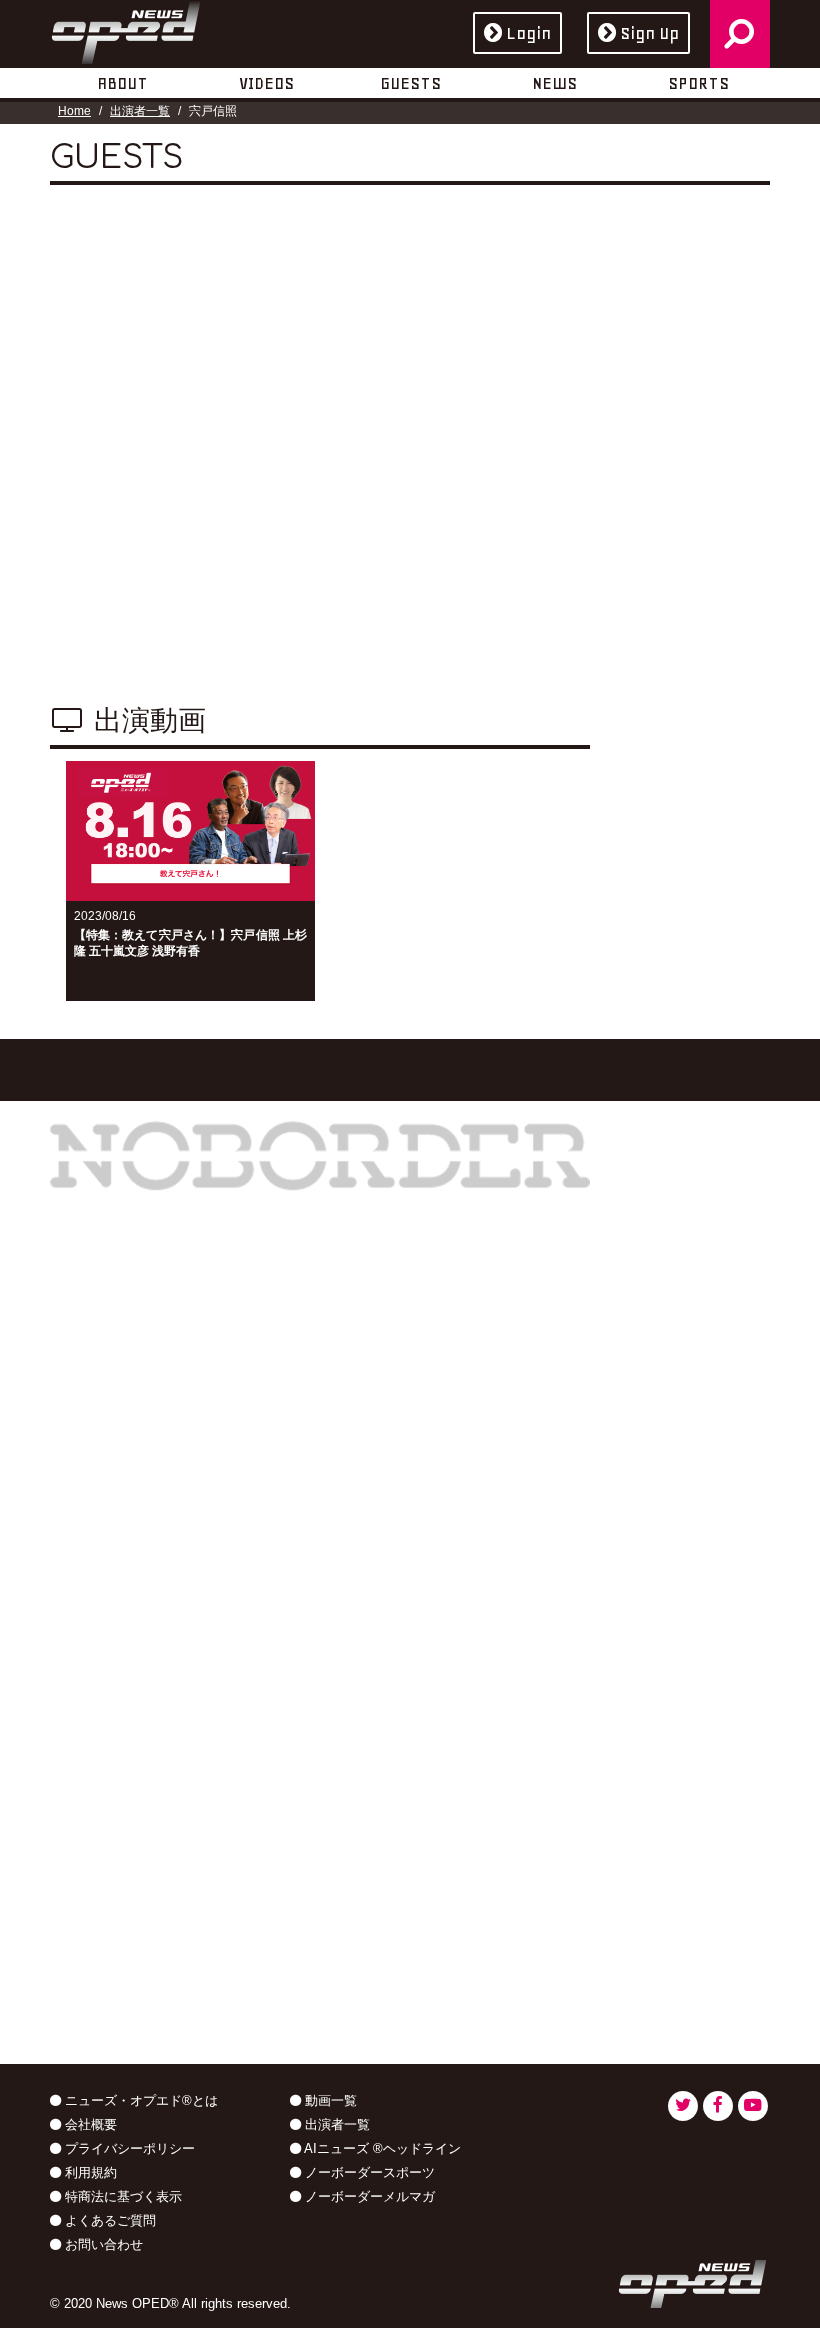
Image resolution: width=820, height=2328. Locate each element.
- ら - (638, 717)
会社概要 (89, 2124)
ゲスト (643, 462)
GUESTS (410, 83)
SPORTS (698, 83)
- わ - (708, 717)
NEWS (554, 83)
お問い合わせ (102, 2244)
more (173, 2070)
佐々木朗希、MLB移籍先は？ (154, 1730)
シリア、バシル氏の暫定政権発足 (170, 1875)
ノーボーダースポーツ (368, 2172)
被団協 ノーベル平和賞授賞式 (156, 1939)
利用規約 (89, 2172)
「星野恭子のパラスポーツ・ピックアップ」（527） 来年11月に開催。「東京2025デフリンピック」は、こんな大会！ (446, 1501)
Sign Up (649, 33)
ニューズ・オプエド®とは (139, 2100)
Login (528, 33)
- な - (638, 647)
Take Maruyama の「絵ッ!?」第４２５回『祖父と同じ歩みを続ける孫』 (446, 1707)
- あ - (638, 577)
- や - (708, 682)
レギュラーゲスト (678, 427)
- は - (708, 647)
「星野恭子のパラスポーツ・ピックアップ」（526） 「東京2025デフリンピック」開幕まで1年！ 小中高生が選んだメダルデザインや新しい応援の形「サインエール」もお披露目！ (446, 1832)
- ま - (638, 682)
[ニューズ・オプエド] (126, 29)
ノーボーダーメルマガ (368, 2196)
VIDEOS (266, 83)
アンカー (650, 323)
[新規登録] (688, 833)
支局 (716, 462)
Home (74, 111)
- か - (708, 577)
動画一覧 (329, 2100)
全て (636, 497)
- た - (708, 612)
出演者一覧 (140, 111)
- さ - (638, 612)
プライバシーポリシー (128, 2148)
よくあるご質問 (108, 2220)
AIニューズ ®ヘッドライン (381, 2148)
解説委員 (650, 392)
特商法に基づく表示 (121, 2196)
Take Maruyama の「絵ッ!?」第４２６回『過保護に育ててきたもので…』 (446, 1608)
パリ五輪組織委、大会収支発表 (162, 1667)
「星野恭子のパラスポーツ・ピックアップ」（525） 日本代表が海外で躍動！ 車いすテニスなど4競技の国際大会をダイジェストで (446, 1966)
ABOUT (122, 83)
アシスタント (664, 357)
